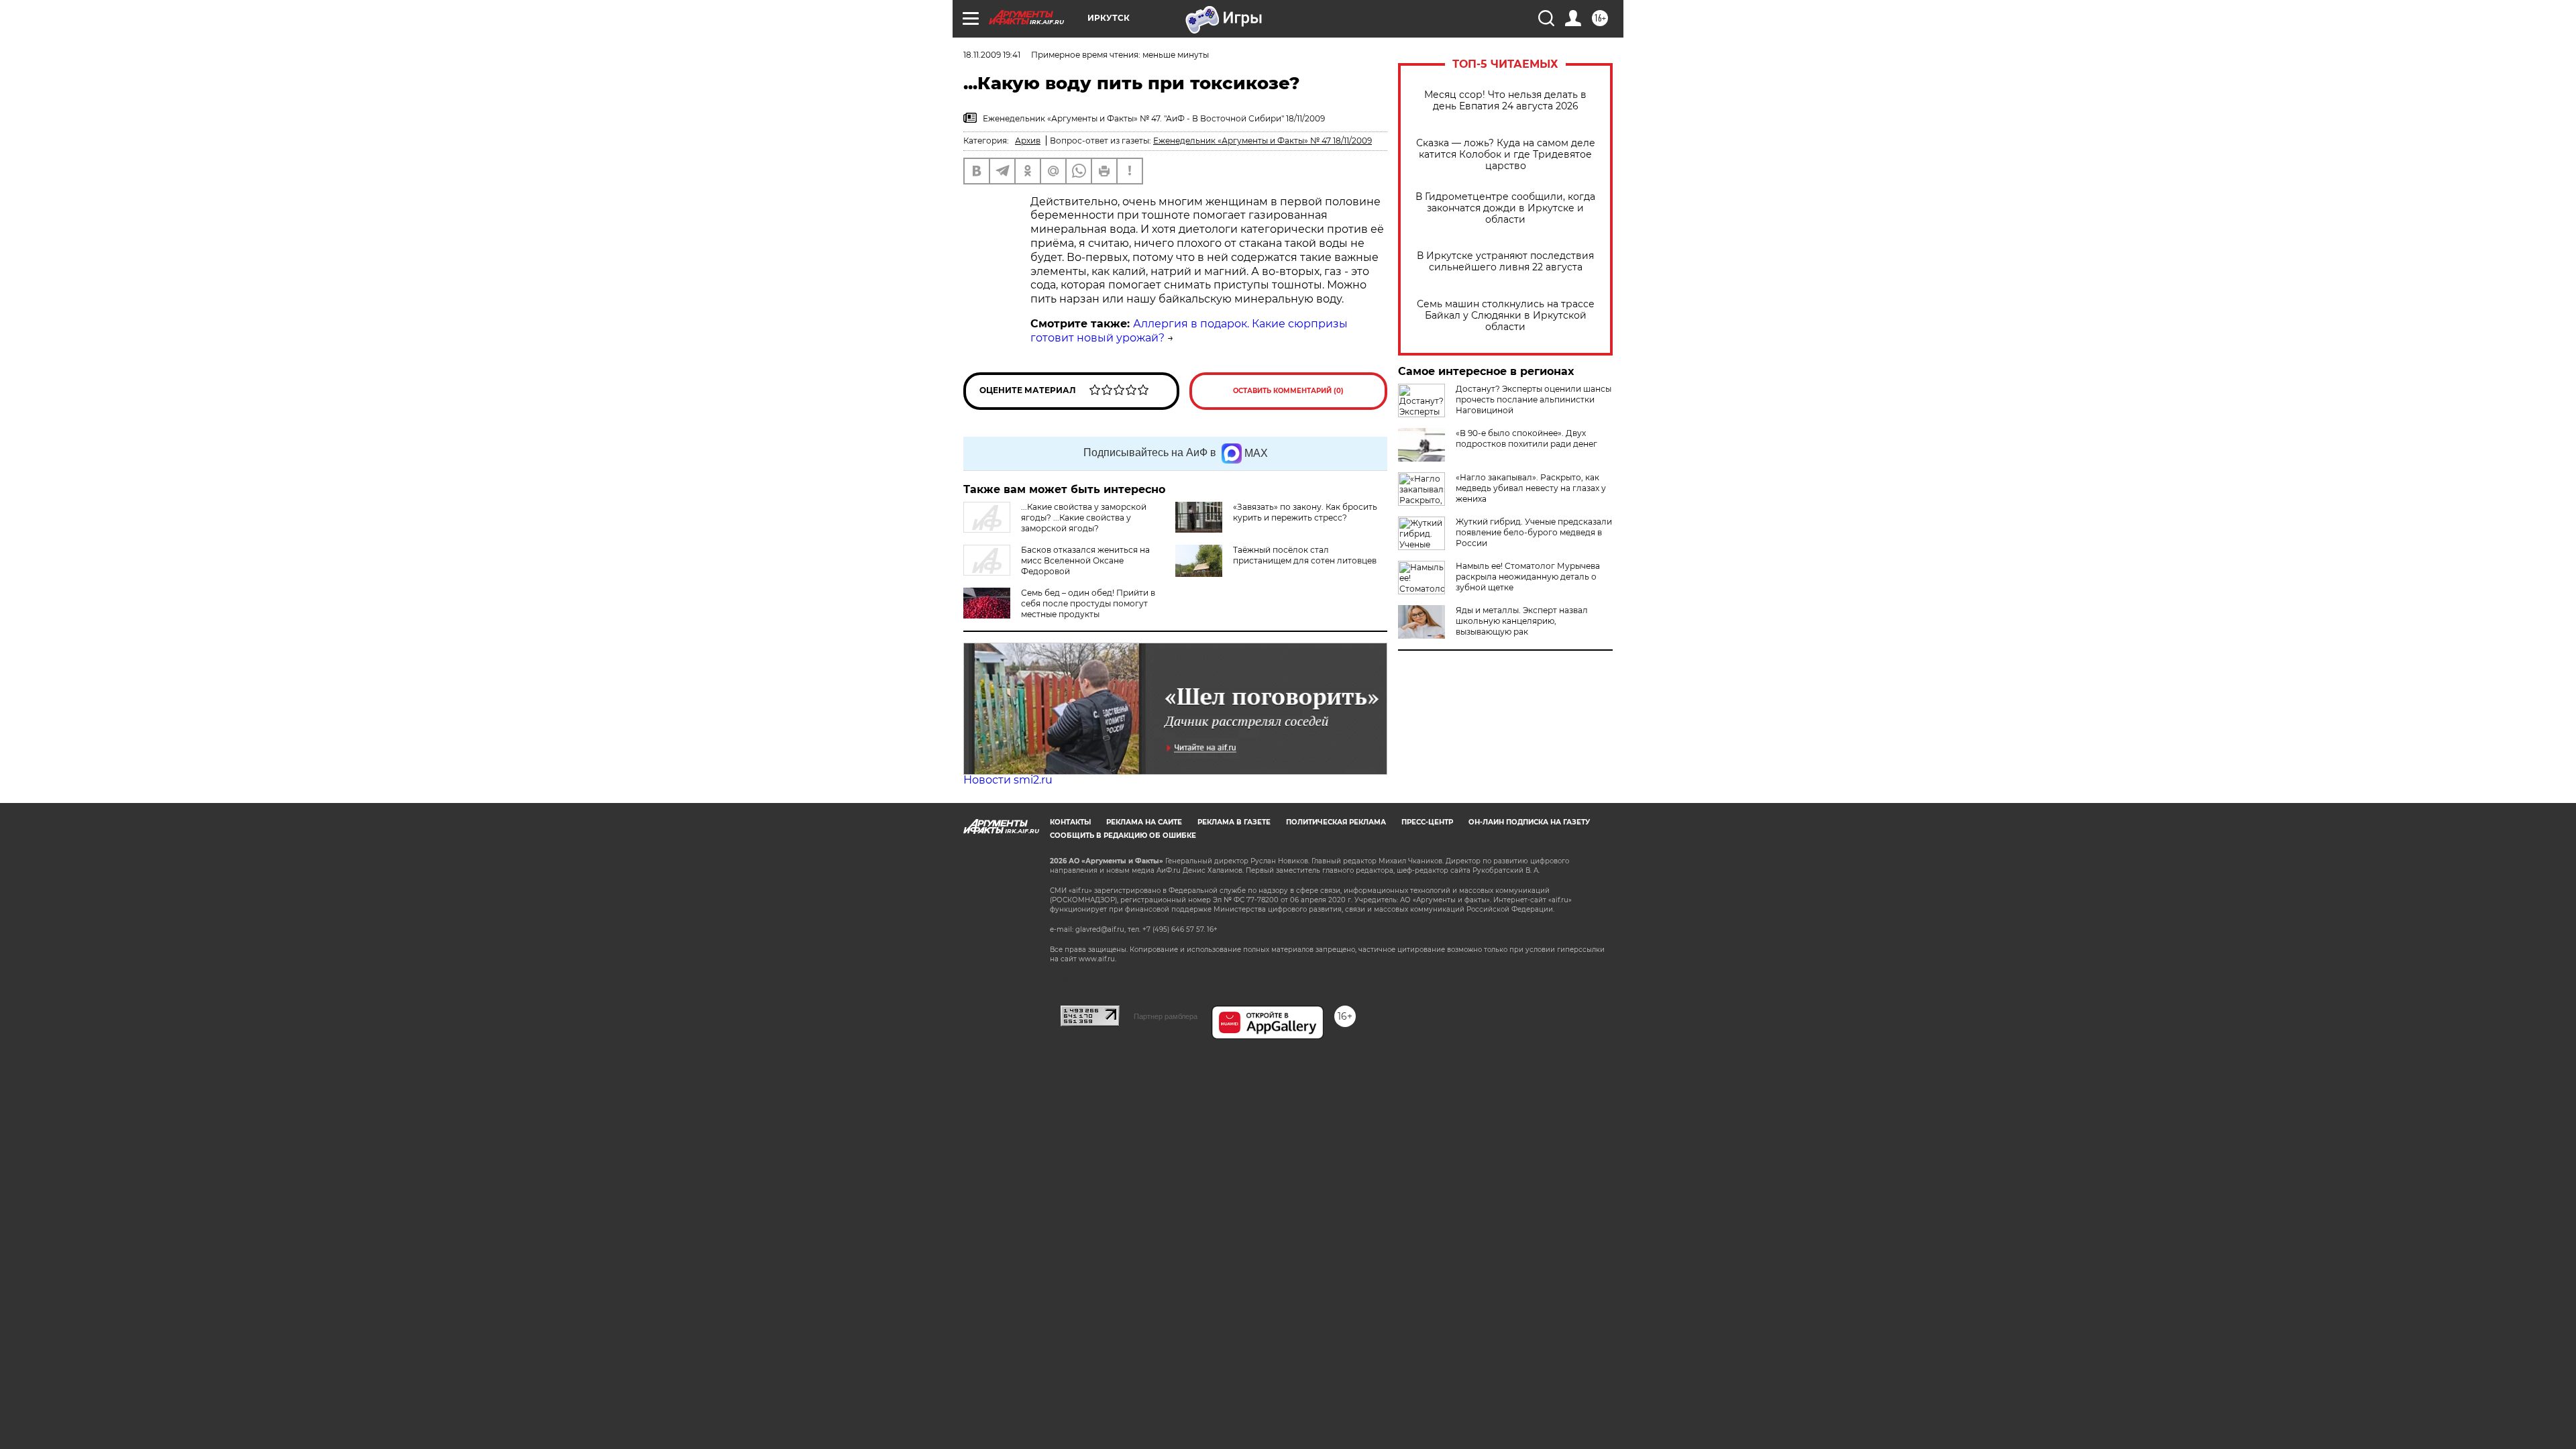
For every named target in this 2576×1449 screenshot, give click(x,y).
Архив (1028, 141)
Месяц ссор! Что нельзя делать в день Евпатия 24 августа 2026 (1505, 101)
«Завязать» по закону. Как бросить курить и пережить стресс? (1305, 512)
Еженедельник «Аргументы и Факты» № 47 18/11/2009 (1263, 141)
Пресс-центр (1427, 822)
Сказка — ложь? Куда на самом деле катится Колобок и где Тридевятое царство (1506, 155)
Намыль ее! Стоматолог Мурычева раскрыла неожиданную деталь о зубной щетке (1528, 577)
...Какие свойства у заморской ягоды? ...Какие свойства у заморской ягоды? (1084, 518)
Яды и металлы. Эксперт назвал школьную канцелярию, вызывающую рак (1522, 621)
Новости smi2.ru (1008, 780)
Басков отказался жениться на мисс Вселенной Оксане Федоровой (1085, 560)
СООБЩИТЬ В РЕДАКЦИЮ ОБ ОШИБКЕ (1123, 836)
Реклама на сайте (1144, 822)
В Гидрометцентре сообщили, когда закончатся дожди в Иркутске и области (1505, 208)
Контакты (1070, 822)
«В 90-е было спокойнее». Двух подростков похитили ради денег (1526, 438)
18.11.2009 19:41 (992, 55)
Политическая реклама (1336, 822)
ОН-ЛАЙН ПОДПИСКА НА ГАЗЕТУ (1529, 822)
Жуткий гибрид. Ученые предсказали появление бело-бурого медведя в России (1534, 532)
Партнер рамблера (1166, 1016)
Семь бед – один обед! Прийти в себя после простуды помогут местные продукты (1088, 603)
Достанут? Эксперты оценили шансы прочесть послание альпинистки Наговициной (1534, 399)
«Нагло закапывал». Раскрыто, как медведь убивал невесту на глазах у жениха (1531, 488)
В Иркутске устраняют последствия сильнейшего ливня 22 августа (1505, 262)
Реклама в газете (1234, 822)
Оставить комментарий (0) (1288, 391)
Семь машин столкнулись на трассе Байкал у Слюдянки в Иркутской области (1506, 316)
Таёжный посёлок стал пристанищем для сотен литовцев (1305, 555)
